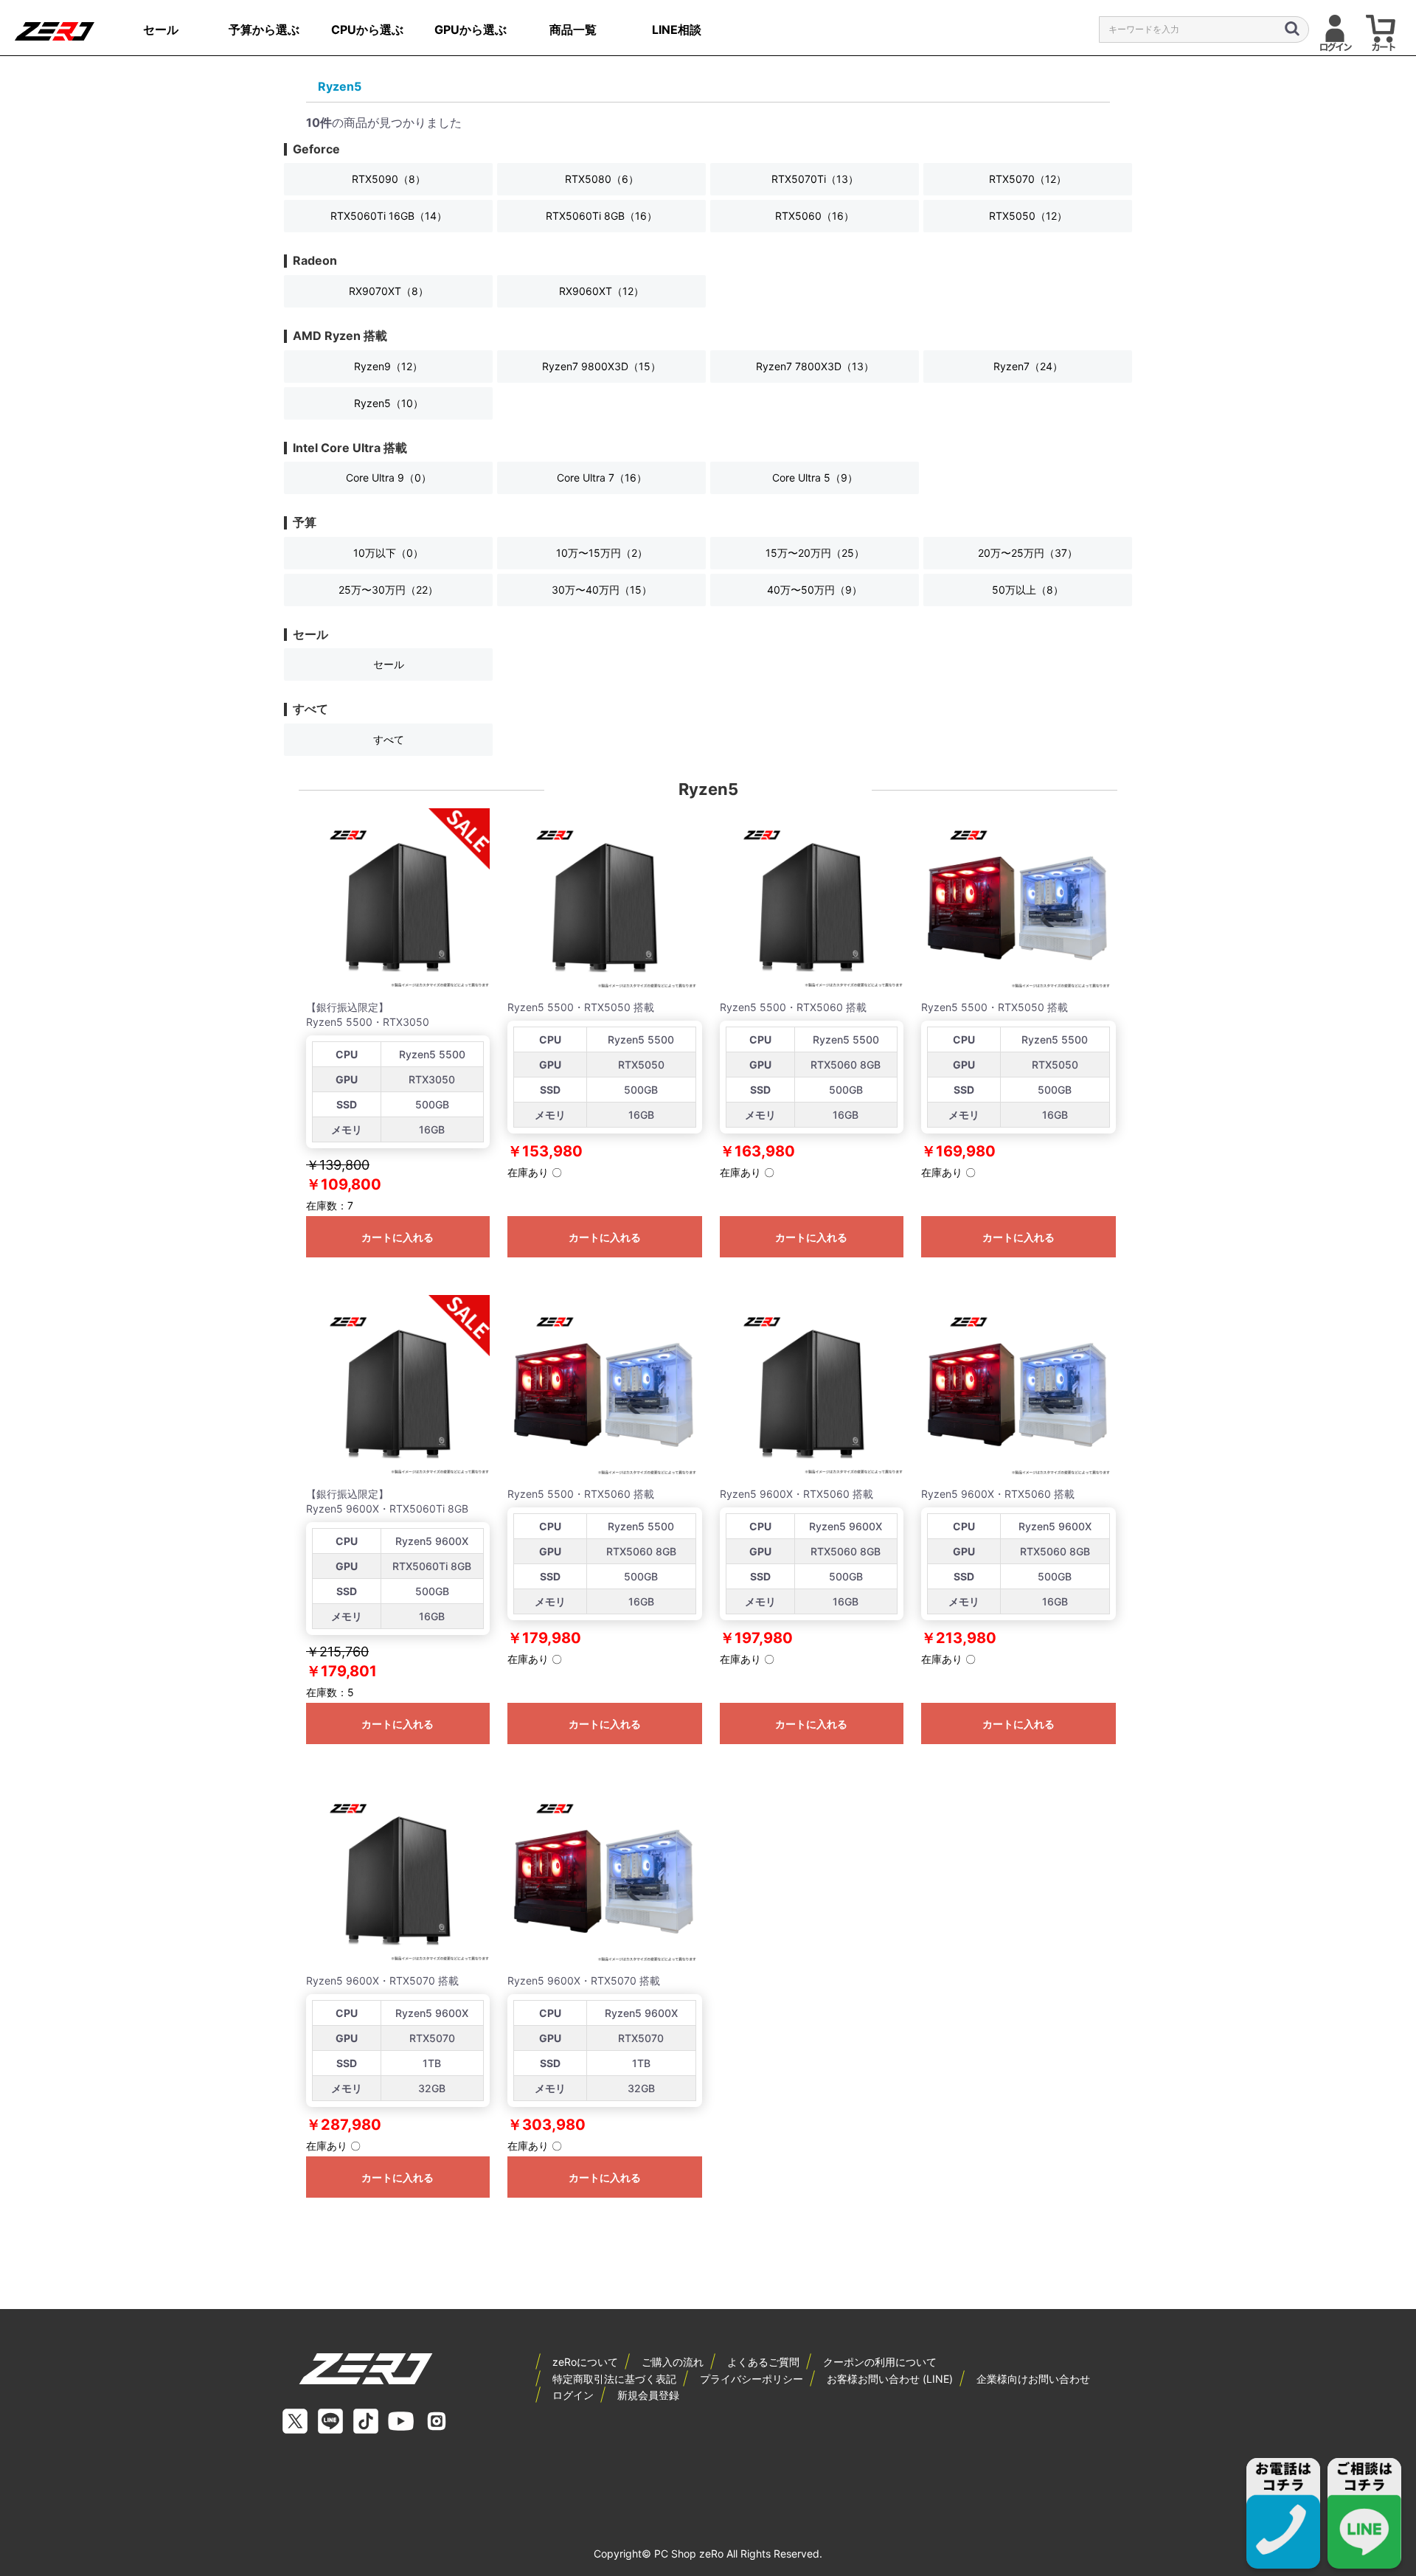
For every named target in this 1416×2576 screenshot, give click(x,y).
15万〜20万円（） (815, 553)
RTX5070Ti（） (815, 179)
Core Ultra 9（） (389, 478)
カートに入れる (398, 1237)
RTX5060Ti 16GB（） (389, 216)
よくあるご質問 (763, 2362)
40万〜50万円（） (815, 590)
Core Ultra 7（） (602, 478)
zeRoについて (585, 2362)
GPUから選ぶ (471, 29)
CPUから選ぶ (367, 29)
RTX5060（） (815, 216)
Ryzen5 (340, 86)
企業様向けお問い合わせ (1033, 2379)
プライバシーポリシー (752, 2379)
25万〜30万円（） (388, 590)
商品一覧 (573, 29)
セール (161, 29)
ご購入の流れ (673, 2362)
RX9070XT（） (389, 291)
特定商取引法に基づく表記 (614, 2379)
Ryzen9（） (388, 366)
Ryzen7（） (1028, 366)
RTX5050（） (1028, 216)
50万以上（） (1028, 590)
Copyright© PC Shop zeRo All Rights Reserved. (708, 2554)
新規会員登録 (648, 2395)
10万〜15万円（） (602, 553)
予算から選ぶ (264, 29)
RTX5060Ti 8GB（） (601, 216)
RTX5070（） (1028, 179)
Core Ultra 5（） (815, 478)
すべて (389, 739)
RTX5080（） (602, 179)
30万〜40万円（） (602, 590)
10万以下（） (388, 553)
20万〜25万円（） (1028, 553)
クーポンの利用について (880, 2362)
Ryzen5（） (389, 403)
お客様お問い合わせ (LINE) (890, 2379)
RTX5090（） (389, 179)
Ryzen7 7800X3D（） (815, 366)
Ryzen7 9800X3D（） (601, 366)
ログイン (573, 2395)
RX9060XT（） (601, 291)
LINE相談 (677, 29)
